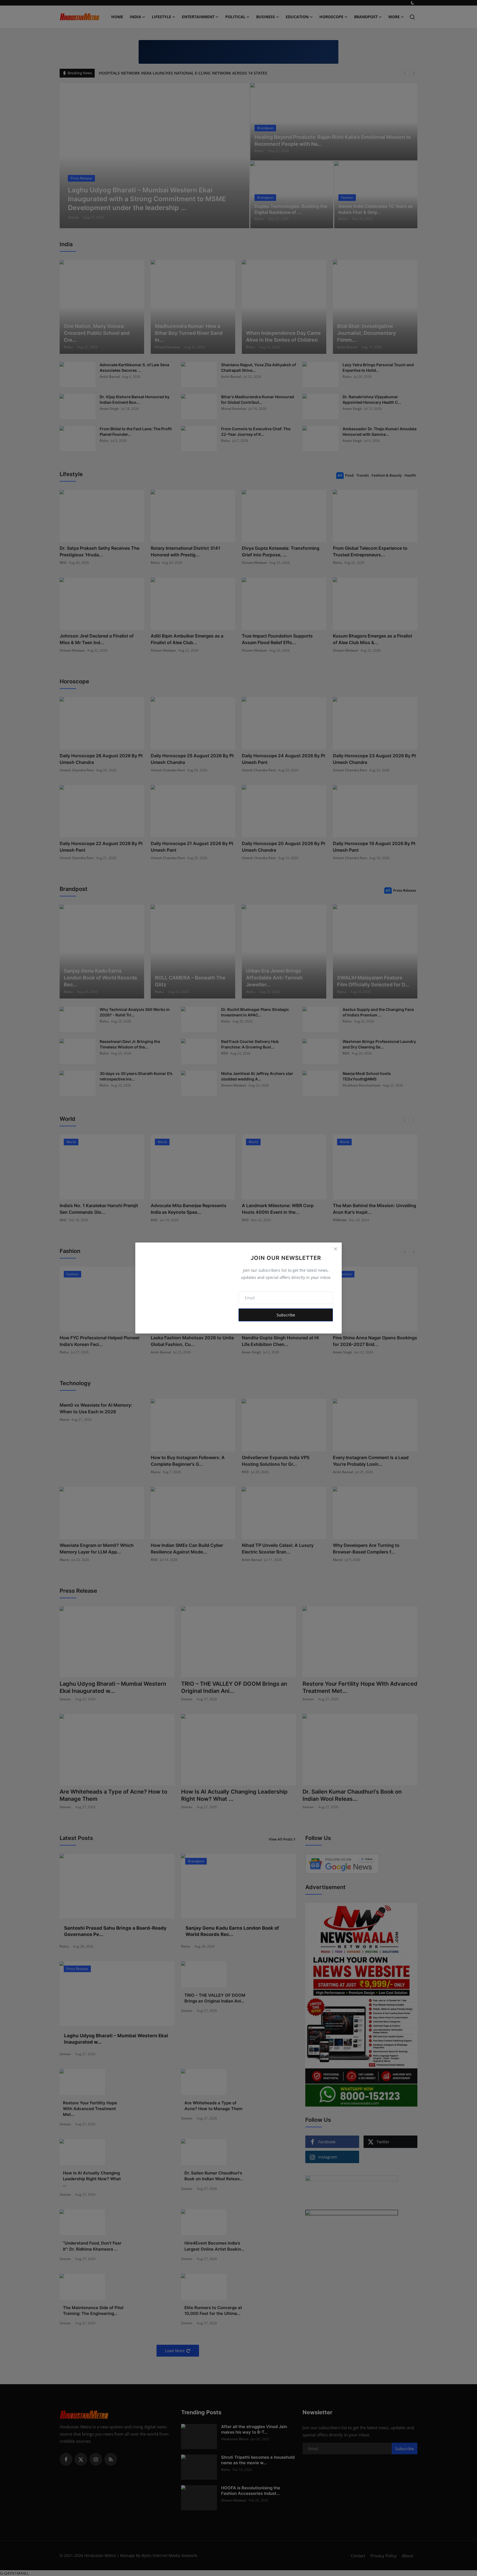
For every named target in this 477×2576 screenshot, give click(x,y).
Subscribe (286, 1315)
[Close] (335, 1249)
